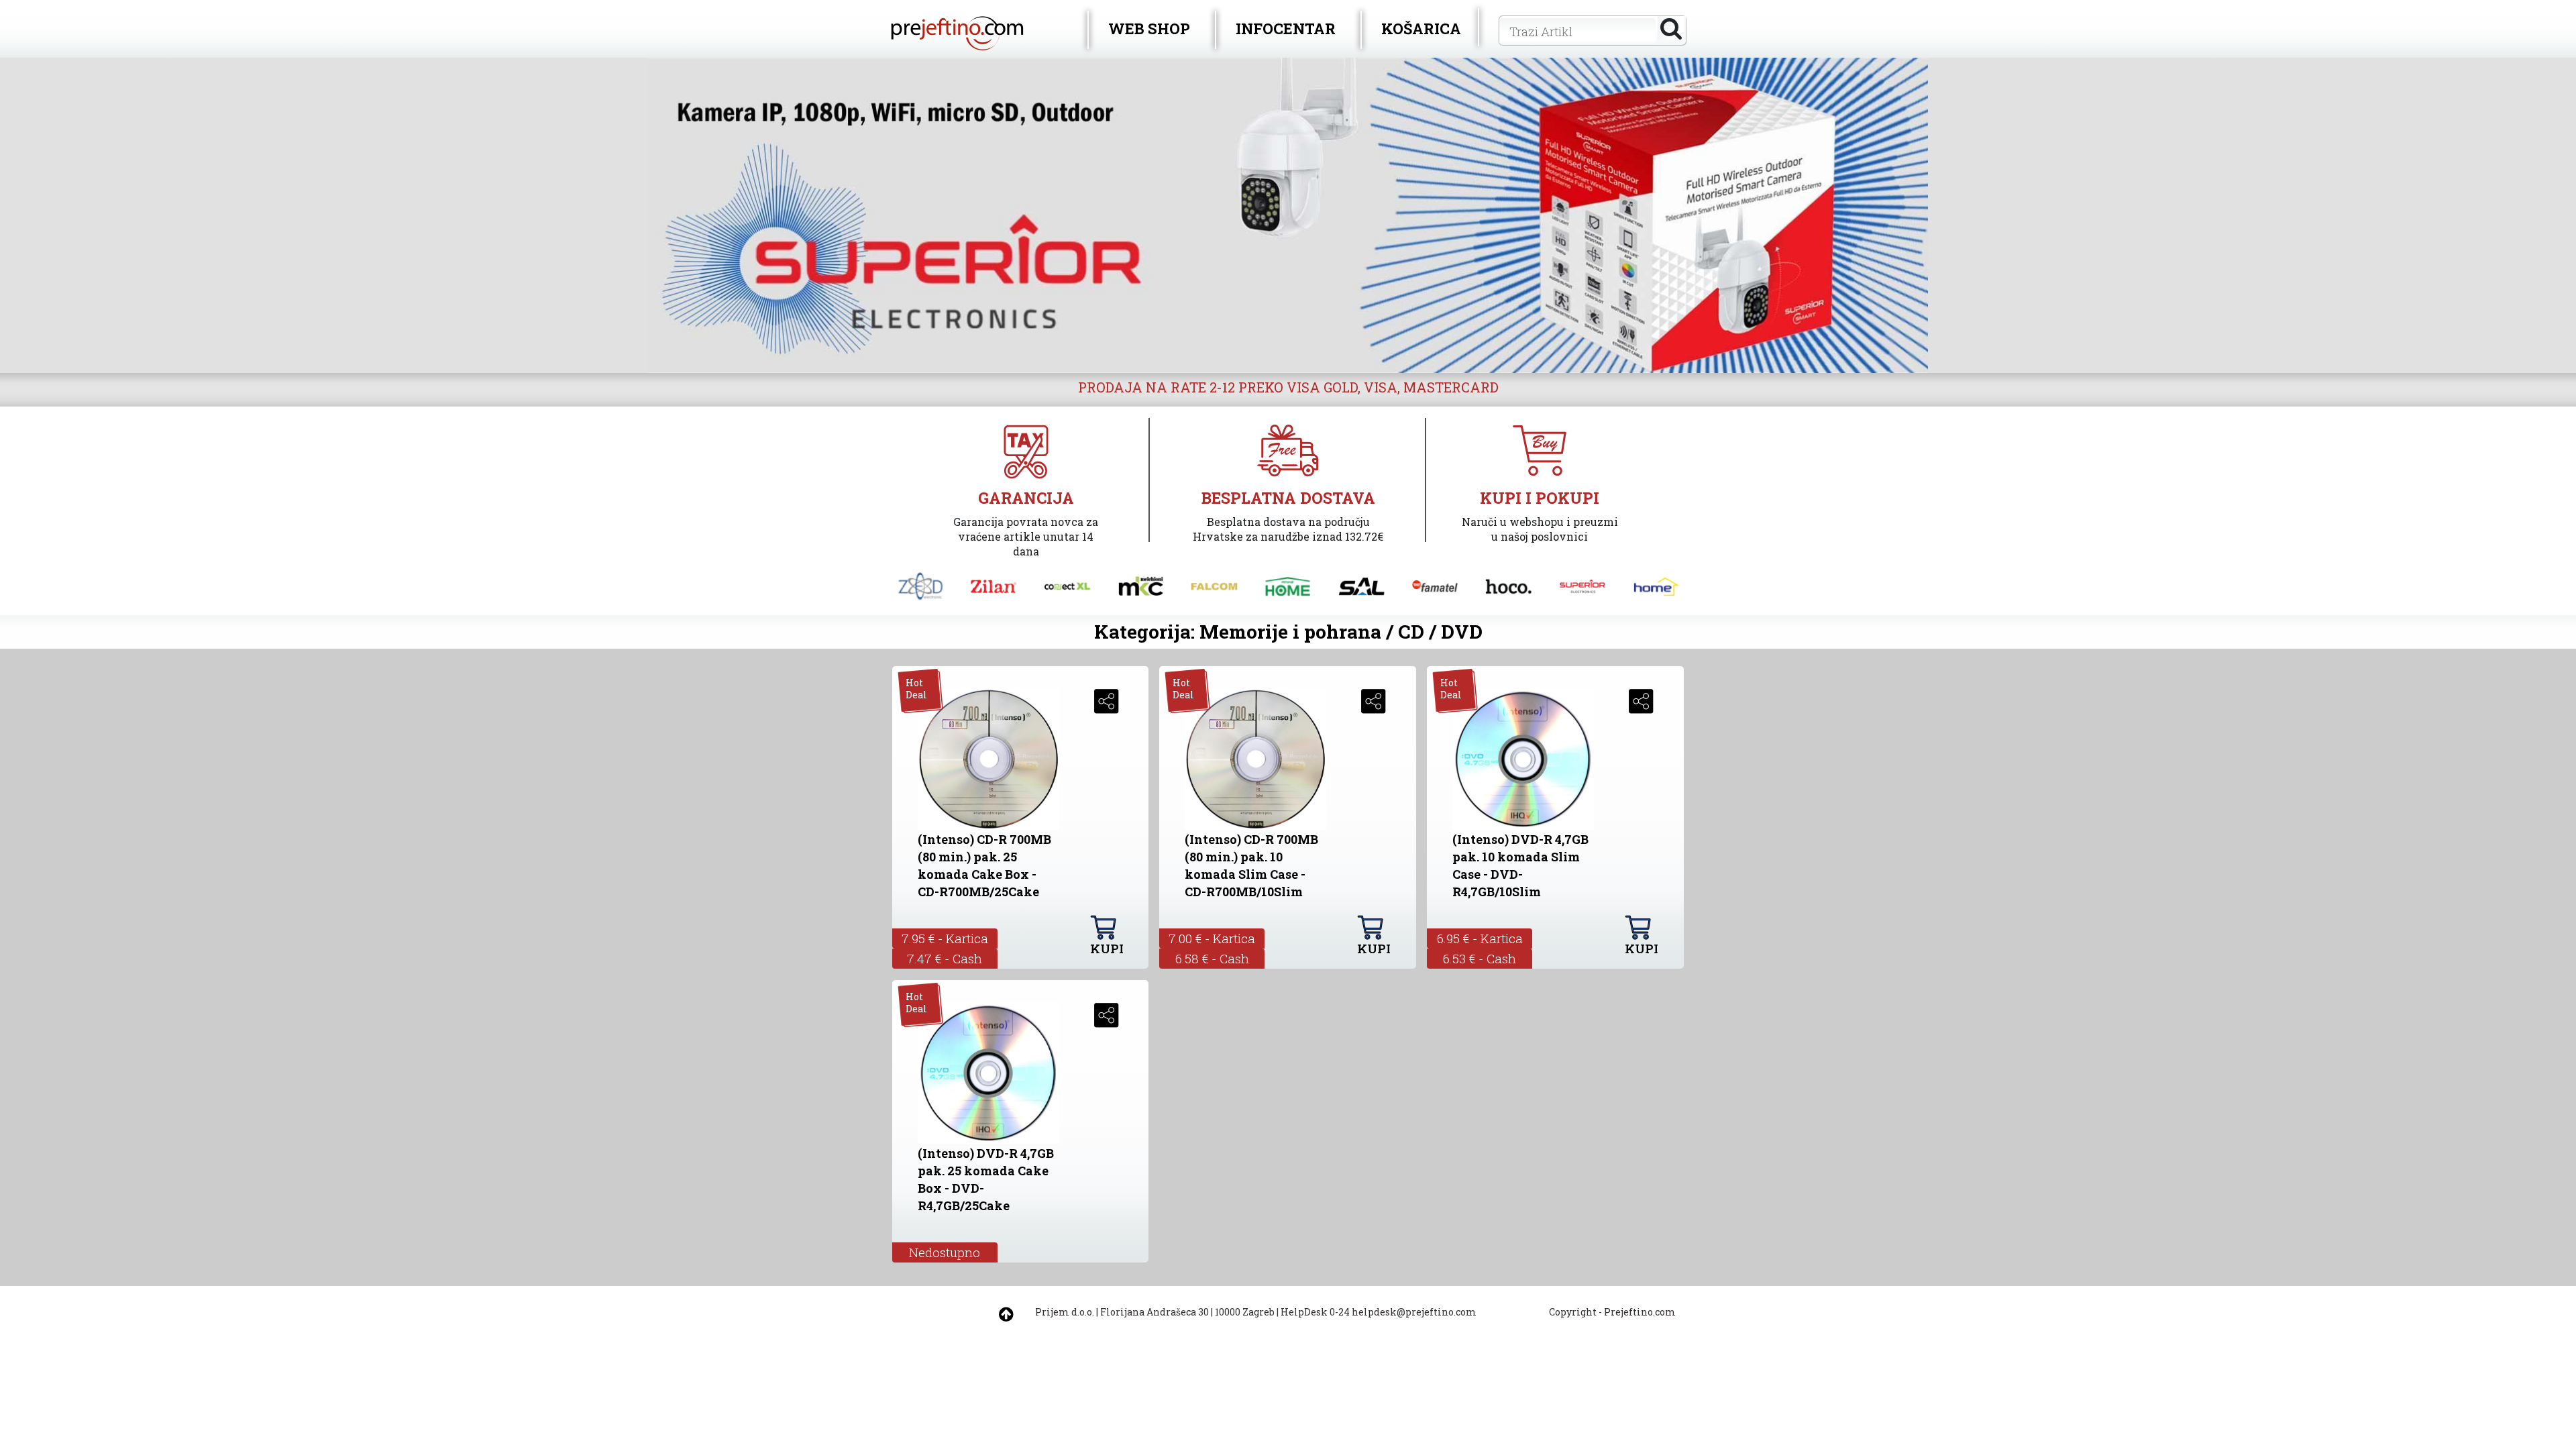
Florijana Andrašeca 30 (1155, 1312)
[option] (1288, 215)
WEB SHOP (1149, 29)
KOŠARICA (1421, 29)
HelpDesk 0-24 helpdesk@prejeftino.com (1379, 1312)
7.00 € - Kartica (1212, 938)
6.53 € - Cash (1480, 958)
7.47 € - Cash (945, 958)
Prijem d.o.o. (1065, 1312)
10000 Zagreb (1245, 1312)
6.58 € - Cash (1212, 958)
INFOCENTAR (1286, 29)
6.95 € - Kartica (1480, 938)
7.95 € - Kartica (945, 938)
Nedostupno (945, 1252)
